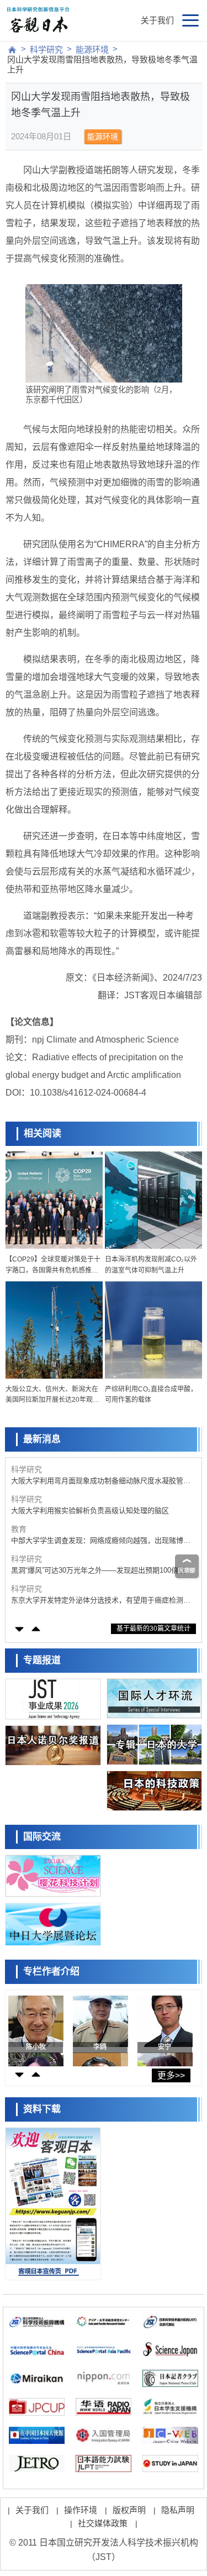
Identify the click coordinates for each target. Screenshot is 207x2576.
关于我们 (157, 20)
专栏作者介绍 (51, 1972)
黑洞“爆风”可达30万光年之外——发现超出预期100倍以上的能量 (102, 1571)
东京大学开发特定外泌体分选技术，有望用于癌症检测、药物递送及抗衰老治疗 (101, 1601)
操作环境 (81, 2510)
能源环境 (92, 49)
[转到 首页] (12, 50)
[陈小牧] (37, 2028)
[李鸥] (101, 2028)
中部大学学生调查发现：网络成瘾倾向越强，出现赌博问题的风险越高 (101, 1541)
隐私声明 (178, 2510)
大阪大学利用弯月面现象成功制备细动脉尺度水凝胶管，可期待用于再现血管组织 (101, 1481)
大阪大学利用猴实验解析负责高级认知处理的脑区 (90, 1510)
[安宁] (166, 2028)
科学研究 (46, 49)
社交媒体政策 (103, 2523)
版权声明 (129, 2510)
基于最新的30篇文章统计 (153, 1629)
